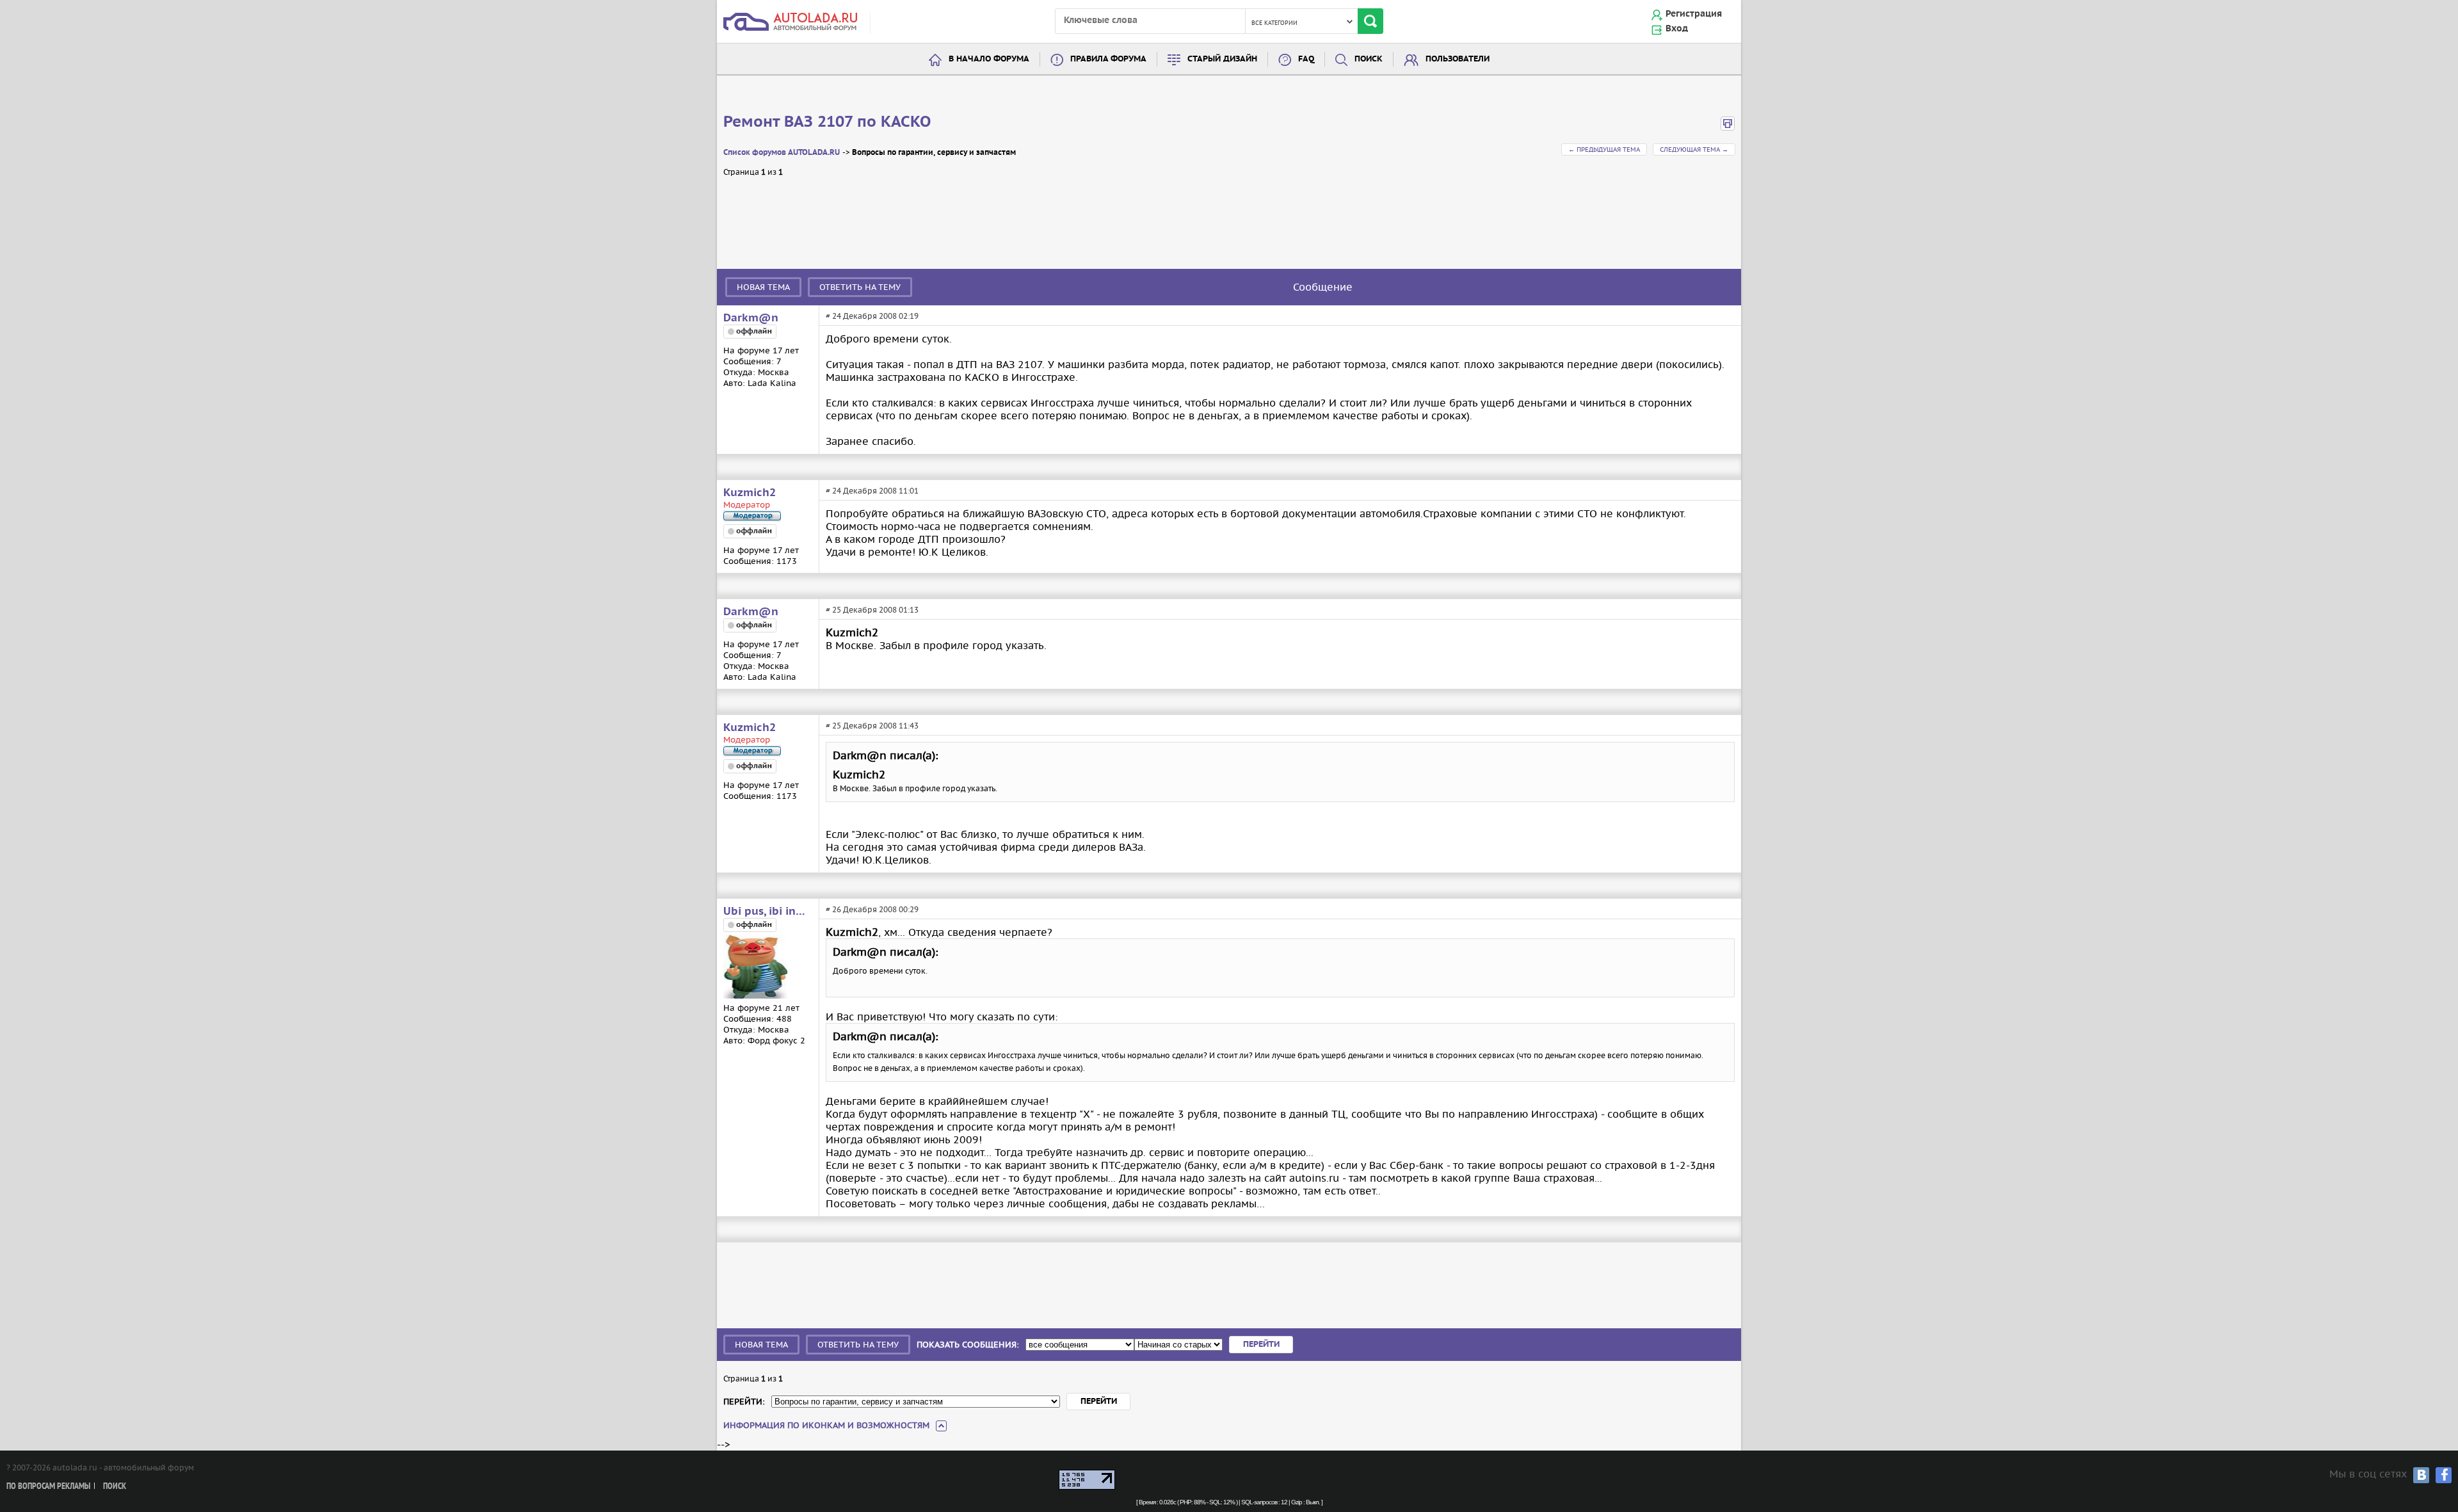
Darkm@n (751, 318)
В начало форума (989, 59)
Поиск (1369, 59)
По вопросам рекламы (48, 1487)
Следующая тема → (1694, 149)
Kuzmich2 (750, 493)
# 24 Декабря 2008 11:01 (872, 491)
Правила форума (1108, 59)
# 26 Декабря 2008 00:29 (872, 909)
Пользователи (1458, 59)
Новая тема (763, 287)
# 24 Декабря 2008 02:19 (872, 316)
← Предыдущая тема (1604, 149)
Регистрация (1694, 14)
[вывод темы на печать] (1728, 128)
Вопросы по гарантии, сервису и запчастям (934, 153)
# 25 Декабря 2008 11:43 (872, 726)
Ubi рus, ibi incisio (765, 912)
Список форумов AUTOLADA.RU (782, 153)
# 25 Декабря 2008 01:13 (872, 610)
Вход (1677, 29)
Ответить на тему (860, 287)
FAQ (1306, 59)
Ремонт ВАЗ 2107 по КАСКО (827, 122)
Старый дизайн (1222, 59)
